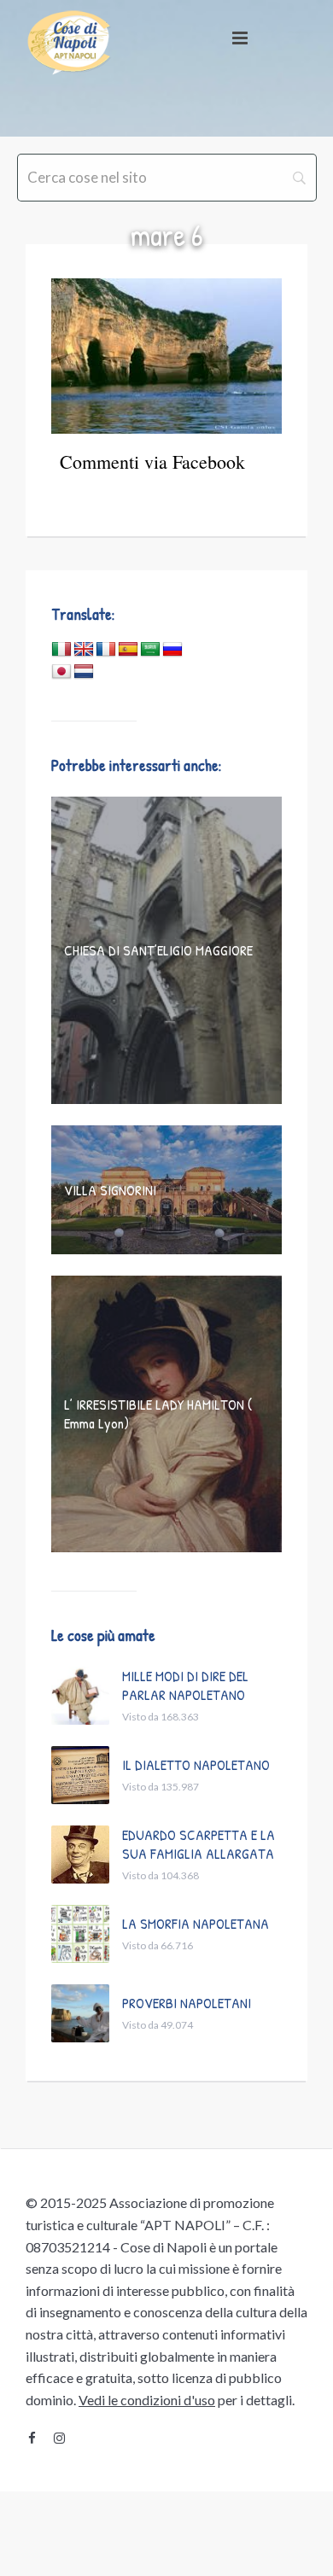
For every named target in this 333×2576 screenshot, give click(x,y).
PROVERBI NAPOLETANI (187, 2003)
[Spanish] (128, 650)
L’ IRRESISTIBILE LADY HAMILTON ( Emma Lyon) (158, 1414)
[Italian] (61, 650)
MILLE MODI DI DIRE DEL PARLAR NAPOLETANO (185, 1685)
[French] (106, 650)
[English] (84, 650)
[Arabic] (150, 650)
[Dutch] (84, 672)
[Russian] (172, 650)
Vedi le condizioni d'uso (147, 2400)
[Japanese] (61, 672)
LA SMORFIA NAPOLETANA (196, 1923)
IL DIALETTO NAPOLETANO (196, 1764)
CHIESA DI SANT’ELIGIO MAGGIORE (158, 950)
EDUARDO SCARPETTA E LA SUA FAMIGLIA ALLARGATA (199, 1844)
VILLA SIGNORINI (110, 1190)
